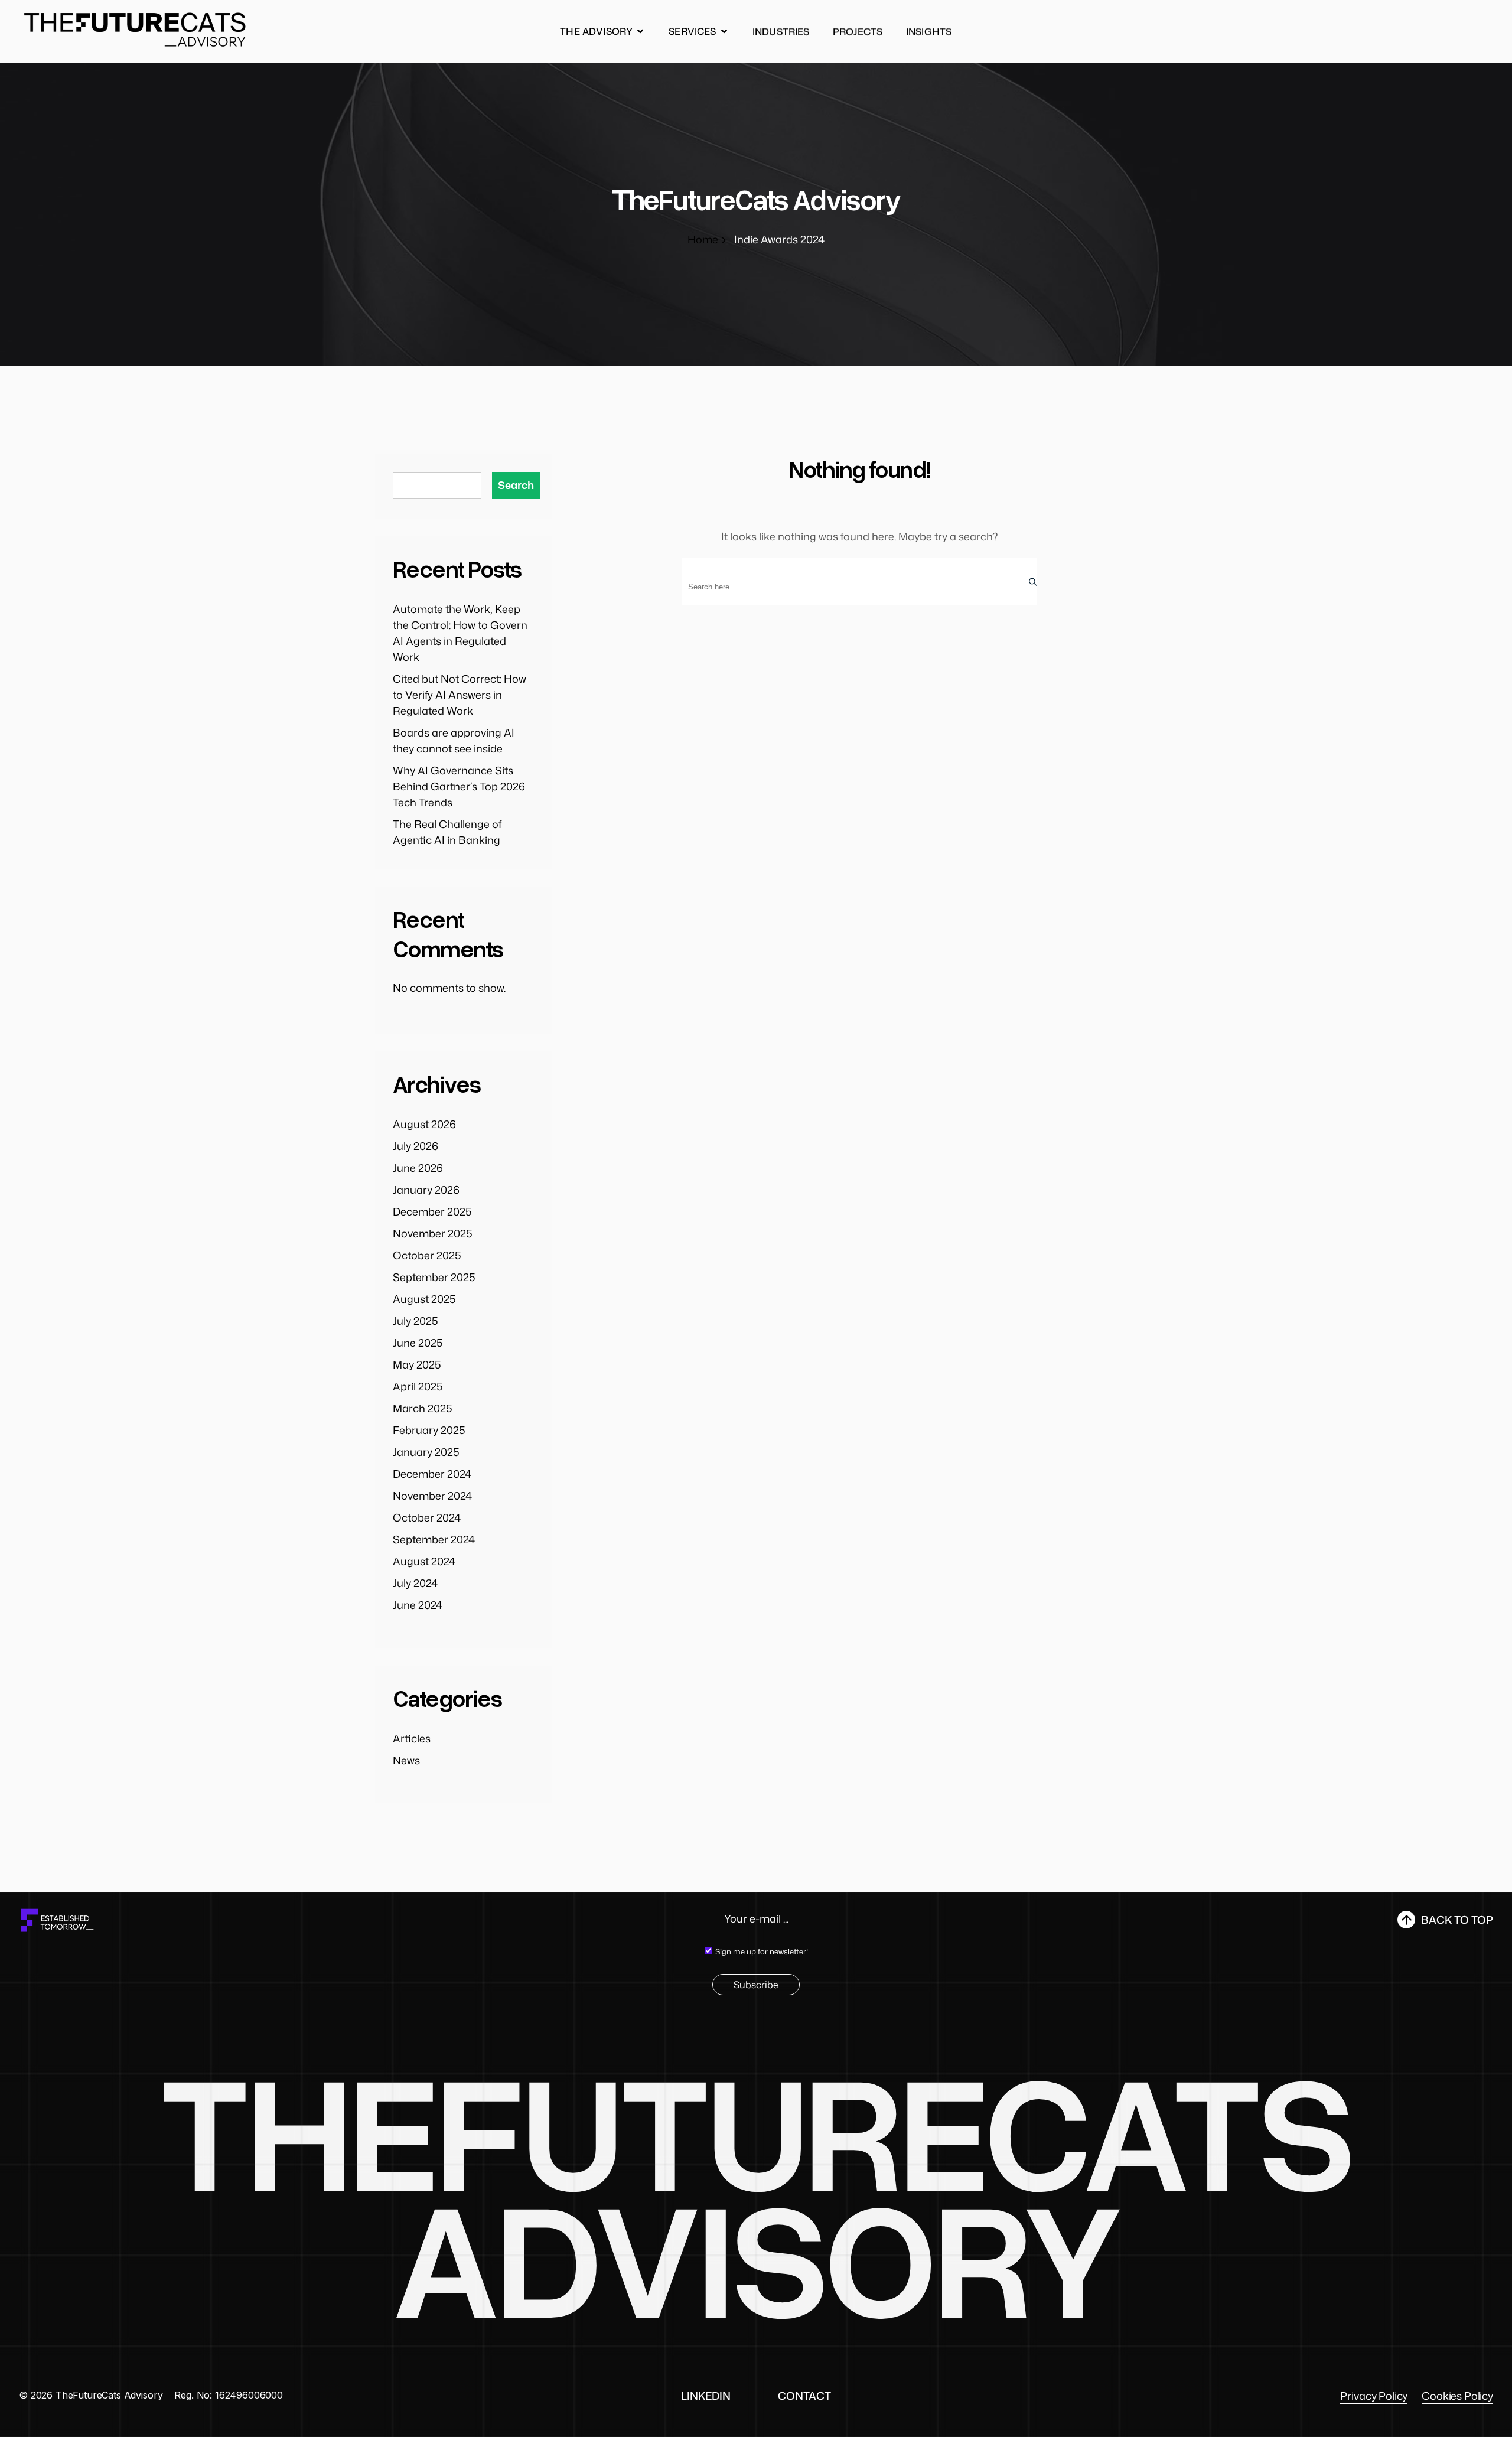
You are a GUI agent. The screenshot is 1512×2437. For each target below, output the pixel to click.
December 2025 (432, 1211)
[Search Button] (1030, 581)
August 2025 (424, 1299)
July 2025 (416, 1321)
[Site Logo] (136, 29)
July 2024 (415, 1583)
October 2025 (427, 1255)
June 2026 (418, 1168)
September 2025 (434, 1277)
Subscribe (756, 1985)
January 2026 (426, 1190)
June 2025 (418, 1343)
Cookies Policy (1457, 2396)
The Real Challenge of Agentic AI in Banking (447, 832)
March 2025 (423, 1408)
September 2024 (434, 1539)
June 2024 (418, 1605)
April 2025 (418, 1386)
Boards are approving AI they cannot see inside (454, 740)
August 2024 (424, 1561)
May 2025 (417, 1364)
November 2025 (433, 1233)
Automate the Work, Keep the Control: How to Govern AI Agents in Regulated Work (460, 633)
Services (692, 31)
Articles (412, 1738)
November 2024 (432, 1496)
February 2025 (429, 1430)
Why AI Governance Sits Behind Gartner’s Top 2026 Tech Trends (459, 786)
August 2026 (424, 1124)
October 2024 (427, 1517)
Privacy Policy (1374, 2396)
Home (703, 239)
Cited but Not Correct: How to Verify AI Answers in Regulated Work (460, 695)
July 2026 (416, 1146)
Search (516, 485)
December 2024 (432, 1474)
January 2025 (426, 1452)
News (406, 1760)
